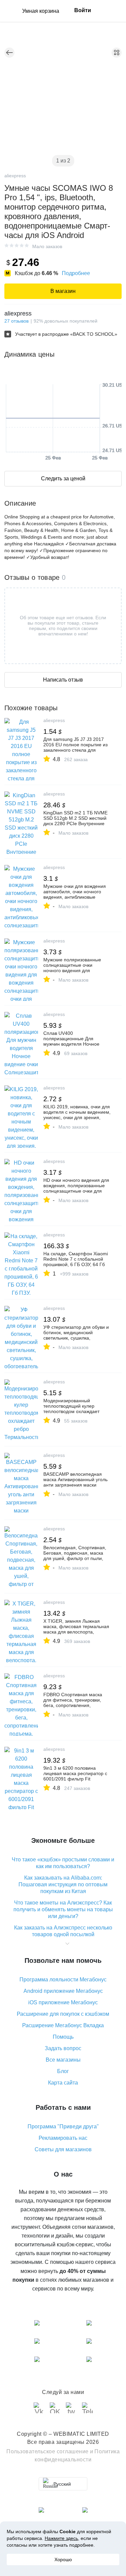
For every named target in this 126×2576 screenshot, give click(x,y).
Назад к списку (9, 53)
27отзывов (16, 321)
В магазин (63, 291)
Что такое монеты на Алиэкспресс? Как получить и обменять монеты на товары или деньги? (63, 1909)
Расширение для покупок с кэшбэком (63, 2014)
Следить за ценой (63, 478)
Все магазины (63, 2060)
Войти (83, 10)
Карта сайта (63, 2083)
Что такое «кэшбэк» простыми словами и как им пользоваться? (63, 1863)
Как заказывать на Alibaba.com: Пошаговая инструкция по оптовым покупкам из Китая (63, 1884)
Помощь (63, 2037)
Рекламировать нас (63, 2138)
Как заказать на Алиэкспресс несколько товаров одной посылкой (63, 1931)
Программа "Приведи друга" (63, 2126)
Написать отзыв (63, 680)
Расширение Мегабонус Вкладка (63, 2025)
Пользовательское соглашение (48, 2451)
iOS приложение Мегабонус (63, 2002)
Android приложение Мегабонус (63, 1991)
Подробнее (76, 273)
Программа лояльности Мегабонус (63, 1980)
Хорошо (63, 2559)
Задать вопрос (63, 2048)
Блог (63, 2071)
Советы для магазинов (63, 2149)
